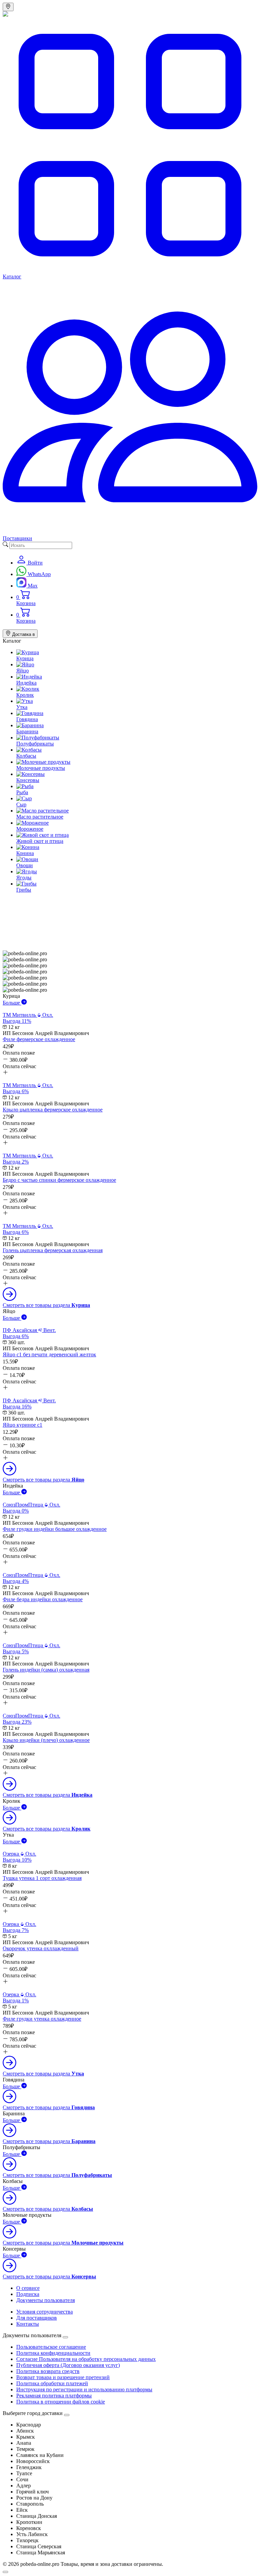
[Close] (65, 2337)
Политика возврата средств (48, 2371)
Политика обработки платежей (52, 2383)
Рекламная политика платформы (54, 2396)
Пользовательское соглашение (51, 2347)
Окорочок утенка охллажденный (41, 1948)
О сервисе (28, 2288)
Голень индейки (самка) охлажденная (46, 1670)
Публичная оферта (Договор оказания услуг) (68, 2365)
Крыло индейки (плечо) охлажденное (46, 1740)
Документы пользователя (46, 2300)
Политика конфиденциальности (53, 2353)
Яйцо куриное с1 (23, 1425)
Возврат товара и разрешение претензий (63, 2377)
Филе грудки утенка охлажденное (42, 2019)
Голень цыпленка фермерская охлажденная (53, 1250)
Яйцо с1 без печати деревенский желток (49, 1354)
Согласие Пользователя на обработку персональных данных (86, 2359)
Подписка (28, 2294)
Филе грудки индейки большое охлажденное (55, 1529)
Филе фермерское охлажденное (39, 1039)
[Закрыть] (67, 2415)
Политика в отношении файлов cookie (61, 2402)
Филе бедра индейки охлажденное (43, 1599)
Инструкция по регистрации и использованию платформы (84, 2389)
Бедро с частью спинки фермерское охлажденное (59, 1180)
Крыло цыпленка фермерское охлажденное (53, 1110)
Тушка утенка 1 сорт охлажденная (42, 1878)
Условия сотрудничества (45, 2312)
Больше (12, 1003)
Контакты (28, 2324)
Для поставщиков (37, 2318)
